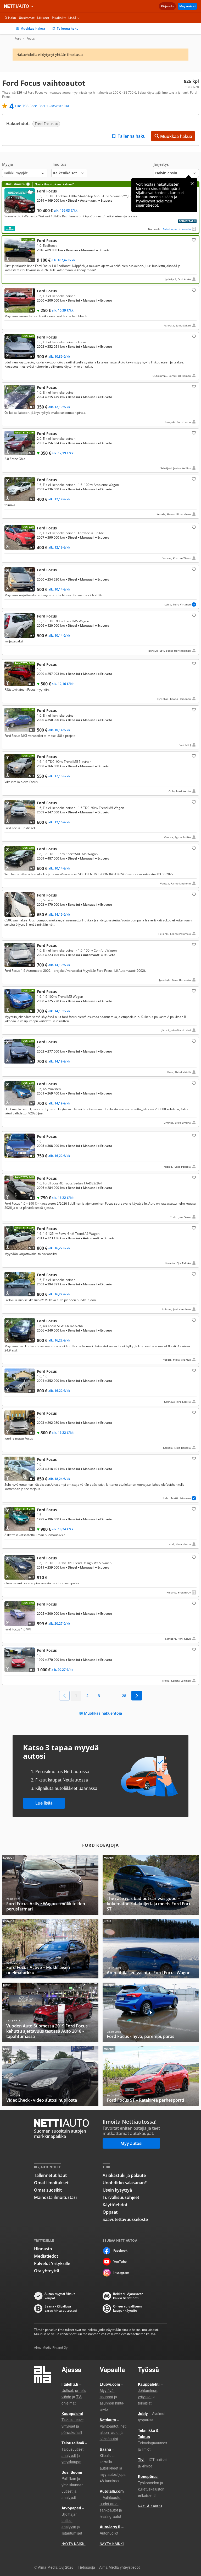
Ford (18, 39)
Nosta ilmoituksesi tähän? (54, 184)
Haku (12, 18)
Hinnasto (43, 2249)
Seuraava (137, 1696)
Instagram (121, 2272)
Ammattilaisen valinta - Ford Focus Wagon (151, 1949)
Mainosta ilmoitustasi (55, 2197)
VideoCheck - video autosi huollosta (50, 2076)
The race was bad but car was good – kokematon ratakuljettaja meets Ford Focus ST (151, 1885)
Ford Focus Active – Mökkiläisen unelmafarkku (50, 1949)
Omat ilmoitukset (51, 2183)
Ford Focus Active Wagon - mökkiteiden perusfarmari (50, 1885)
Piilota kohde (9, 292)
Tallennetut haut (50, 2175)
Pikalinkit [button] (59, 18)
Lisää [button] (72, 18)
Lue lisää (44, 1803)
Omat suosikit (48, 2190)
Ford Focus (100, 207)
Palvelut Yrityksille (52, 2263)
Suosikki (193, 240)
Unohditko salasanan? (125, 2183)
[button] (25, 170)
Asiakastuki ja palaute (124, 2175)
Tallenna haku (68, 28)
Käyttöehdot (115, 2205)
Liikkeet (43, 18)
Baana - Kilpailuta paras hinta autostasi (61, 2309)
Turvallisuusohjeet (121, 2197)
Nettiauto (18, 6)
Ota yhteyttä (47, 2271)
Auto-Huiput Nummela (177, 229)
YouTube (120, 2261)
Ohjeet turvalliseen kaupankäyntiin (127, 2309)
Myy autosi (187, 6)
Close (192, 184)
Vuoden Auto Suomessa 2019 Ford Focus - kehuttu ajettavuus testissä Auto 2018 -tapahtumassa (50, 2012)
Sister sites (33, 6)
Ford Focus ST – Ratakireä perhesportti (151, 2076)
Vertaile (9, 210)
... (111, 1696)
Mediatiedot (46, 2256)
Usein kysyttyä (117, 2190)
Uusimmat (27, 18)
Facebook (120, 2250)
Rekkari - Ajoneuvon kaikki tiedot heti (128, 2296)
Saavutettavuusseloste (125, 2219)
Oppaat (110, 2212)
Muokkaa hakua (33, 28)
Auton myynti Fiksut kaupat (60, 2296)
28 (124, 1696)
